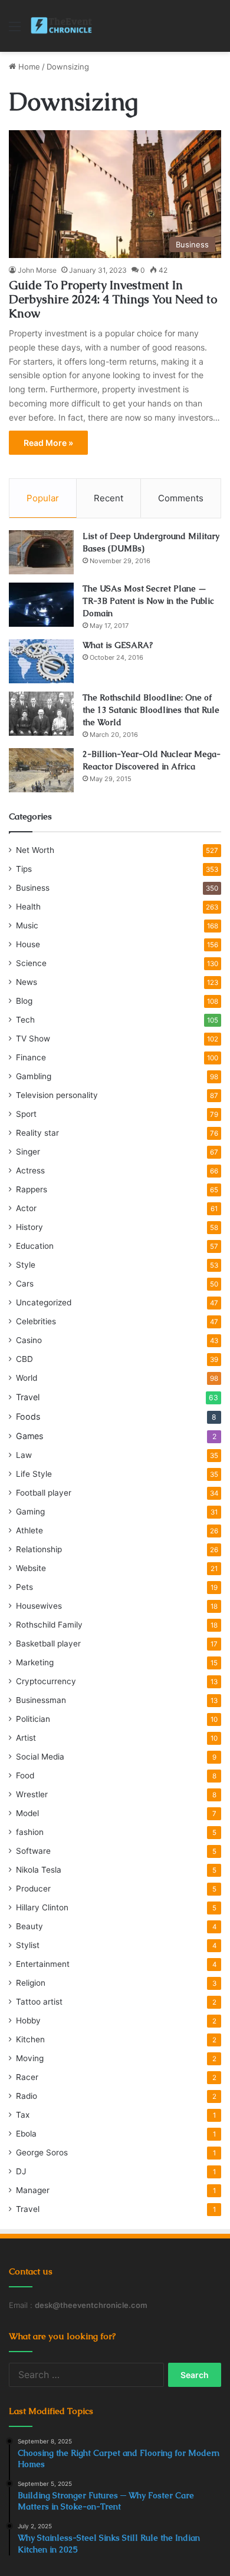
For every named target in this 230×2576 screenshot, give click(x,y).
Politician (33, 1719)
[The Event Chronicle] (62, 26)
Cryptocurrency (46, 1681)
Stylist (28, 1945)
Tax (23, 2115)
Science (31, 963)
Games (29, 1436)
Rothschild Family (49, 1625)
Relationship (39, 1549)
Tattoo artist (39, 2002)
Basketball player (48, 1644)
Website (31, 1568)
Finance (31, 1057)
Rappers (32, 1189)
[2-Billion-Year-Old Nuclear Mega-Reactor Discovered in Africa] (41, 770)
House (28, 944)
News (27, 982)
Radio (27, 2096)
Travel (28, 1397)
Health (28, 907)
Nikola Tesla (39, 1870)
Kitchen (30, 2039)
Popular (43, 498)
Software (33, 1851)
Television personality (57, 1095)
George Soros (42, 2152)
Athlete (29, 1530)
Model (27, 1813)
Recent (109, 498)
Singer (28, 1152)
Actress (30, 1170)
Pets (24, 1587)
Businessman (41, 1700)
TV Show (33, 1039)
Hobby (28, 2021)
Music (27, 925)
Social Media (40, 1757)
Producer (33, 1889)
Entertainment (43, 1964)
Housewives (39, 1606)
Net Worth (35, 850)
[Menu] (15, 30)
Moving (30, 2058)
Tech (25, 1020)
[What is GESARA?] (41, 661)
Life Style (34, 1474)
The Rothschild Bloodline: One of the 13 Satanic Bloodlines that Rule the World (151, 710)
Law (24, 1455)
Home (28, 67)
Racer (27, 2077)
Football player (44, 1493)
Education (35, 1246)
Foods (28, 1416)
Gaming (30, 1512)
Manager (33, 2190)
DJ (21, 2171)
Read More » (48, 443)
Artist (26, 1738)
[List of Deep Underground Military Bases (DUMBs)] (41, 552)
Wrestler (32, 1794)
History (29, 1227)
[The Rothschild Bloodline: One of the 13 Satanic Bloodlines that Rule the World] (41, 714)
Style (26, 1265)
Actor (26, 1208)
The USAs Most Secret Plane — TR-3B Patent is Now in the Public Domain (148, 601)
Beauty (29, 1926)
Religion (31, 1983)
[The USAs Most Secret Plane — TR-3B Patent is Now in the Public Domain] (41, 605)
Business (33, 888)
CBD (24, 1359)
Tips (24, 869)
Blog (24, 1001)
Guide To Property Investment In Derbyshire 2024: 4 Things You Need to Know (113, 299)
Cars (25, 1284)
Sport (26, 1114)
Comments (181, 498)
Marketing (35, 1662)
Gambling (34, 1076)
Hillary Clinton (42, 1907)
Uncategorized (44, 1302)
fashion (30, 1832)
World (27, 1378)
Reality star (37, 1133)
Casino (29, 1340)
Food (25, 1775)
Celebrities (36, 1321)
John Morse (37, 270)
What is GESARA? (118, 645)
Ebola (26, 2134)
